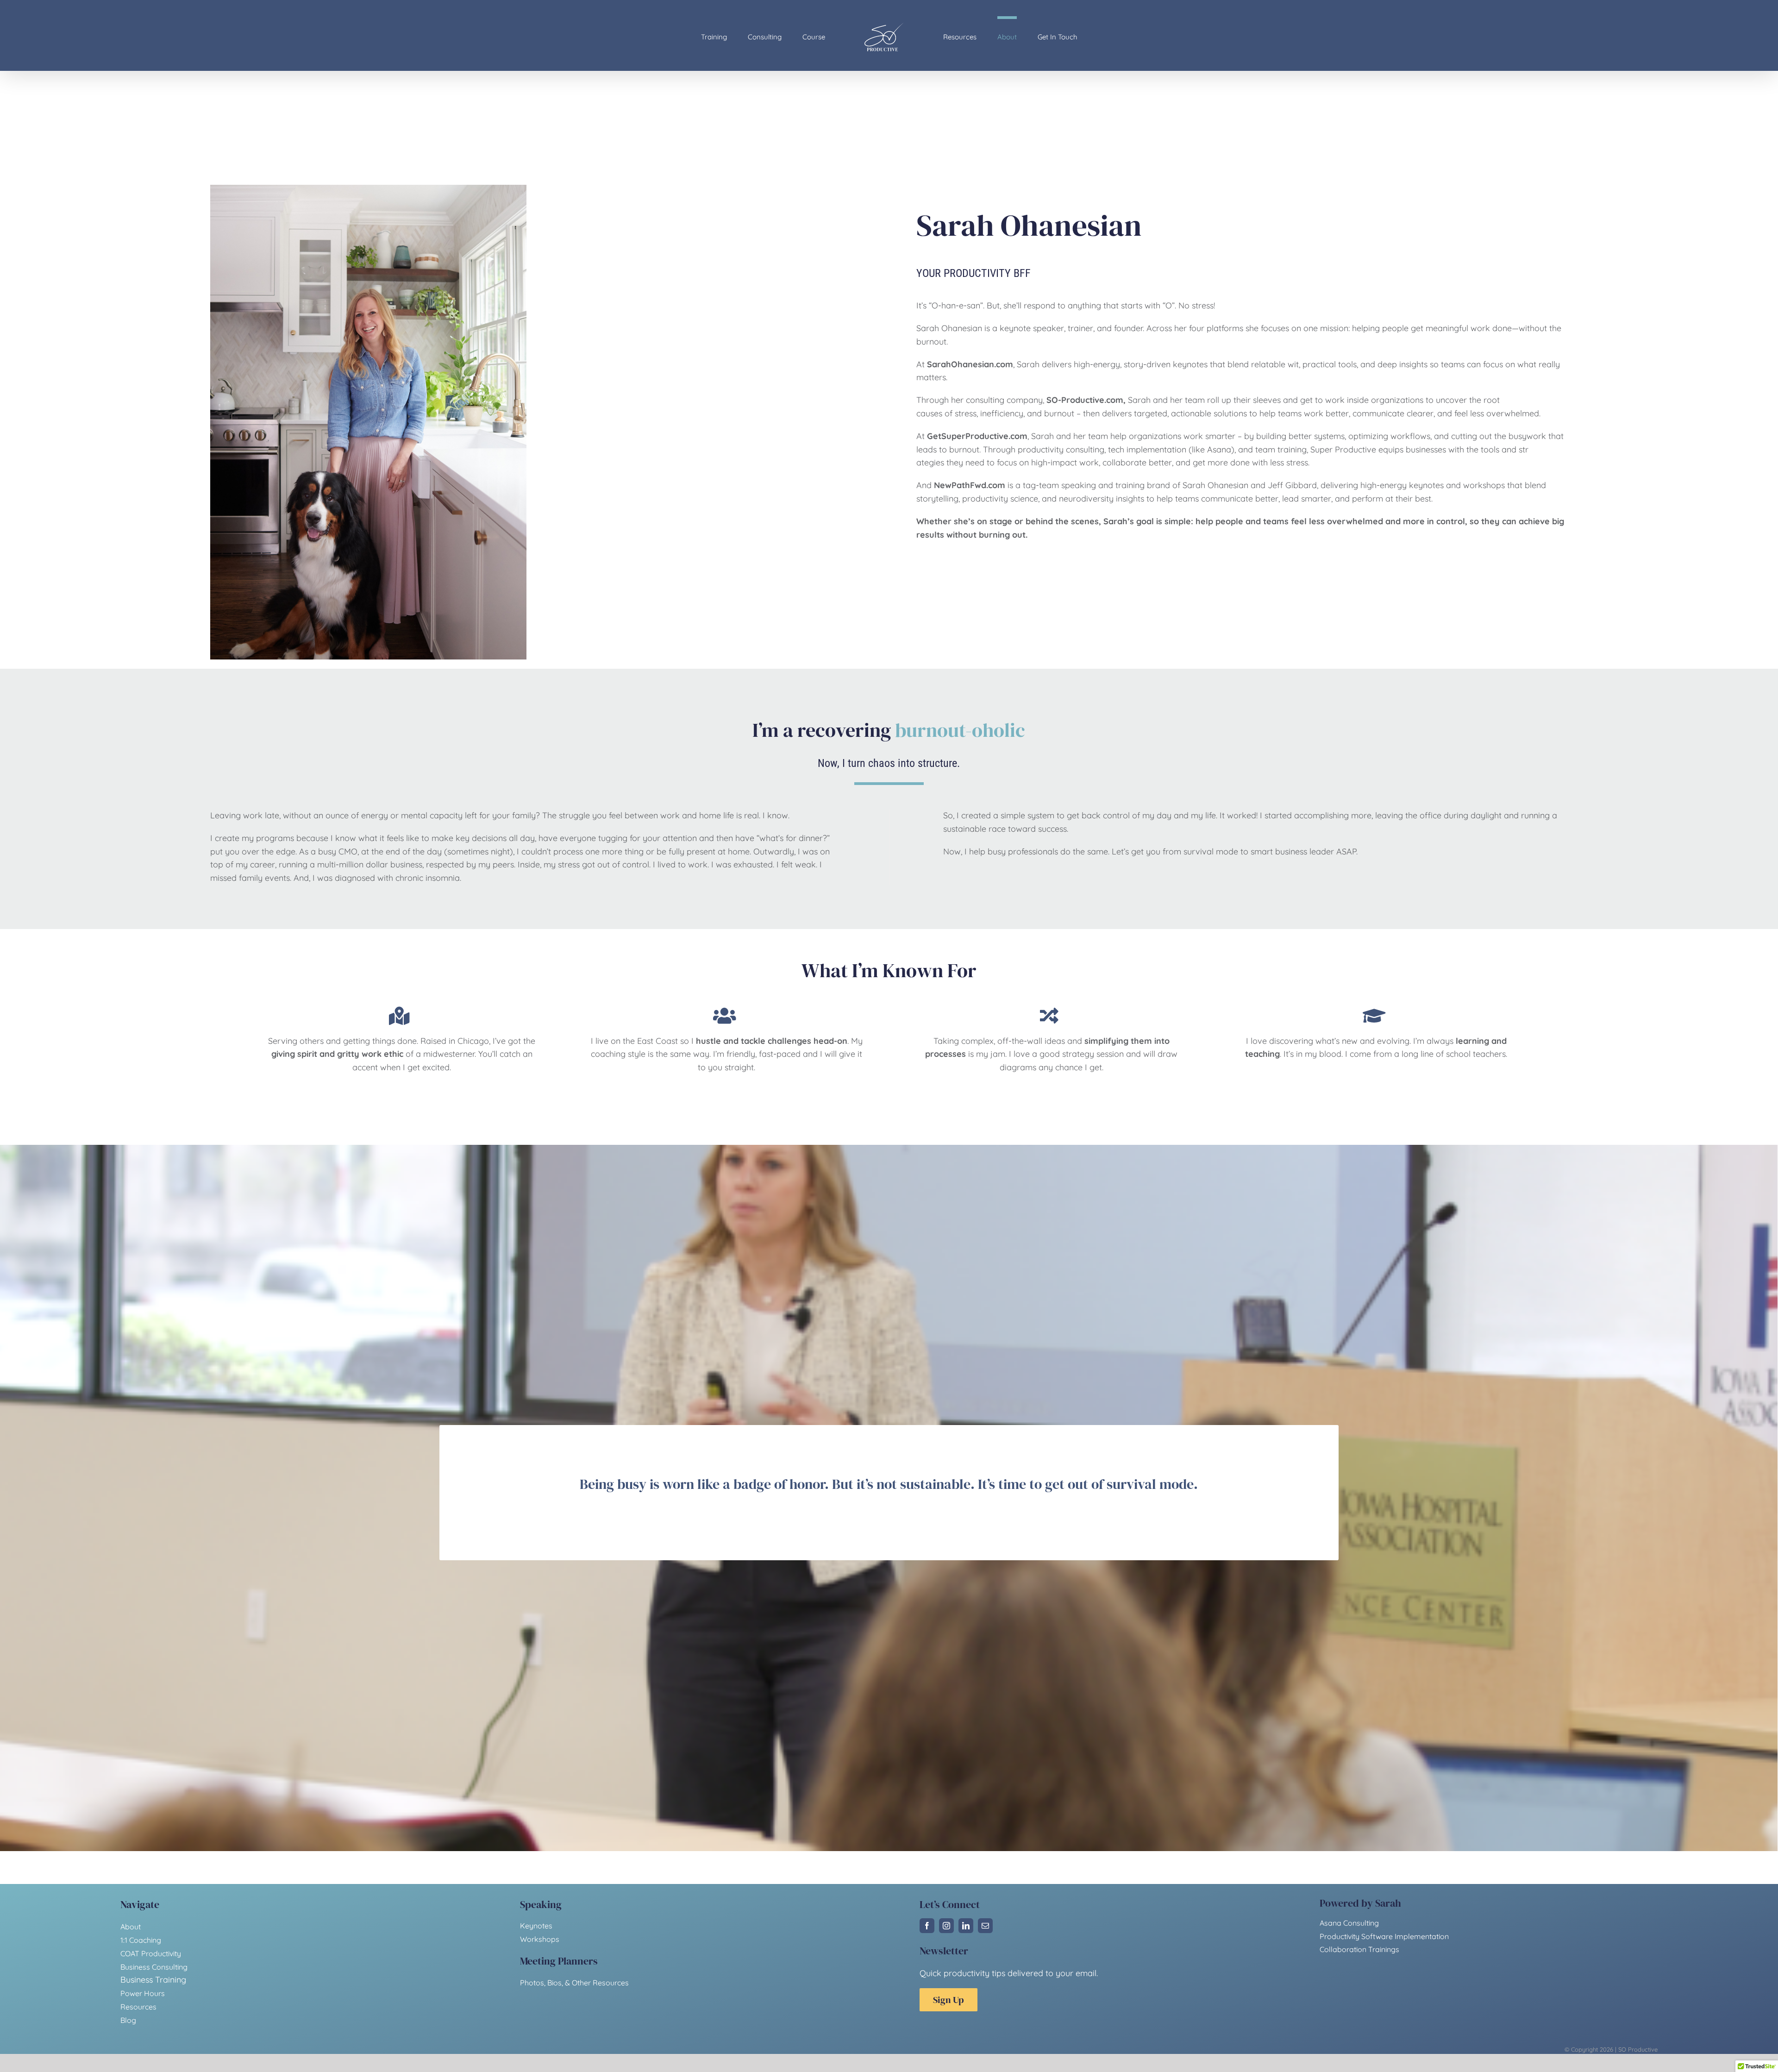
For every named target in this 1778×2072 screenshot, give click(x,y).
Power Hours (143, 1993)
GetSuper (946, 436)
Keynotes (536, 1926)
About (131, 1927)
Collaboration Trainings (1359, 1949)
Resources (138, 2007)
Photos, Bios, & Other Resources (574, 1983)
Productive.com (996, 436)
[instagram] (946, 1926)
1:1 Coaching (141, 1940)
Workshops (540, 1939)
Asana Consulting (1349, 1923)
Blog (128, 2020)
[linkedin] (966, 1926)
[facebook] (927, 1926)
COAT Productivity (151, 1953)
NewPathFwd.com (970, 485)
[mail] (985, 1926)
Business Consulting (154, 1967)
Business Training (153, 1980)
